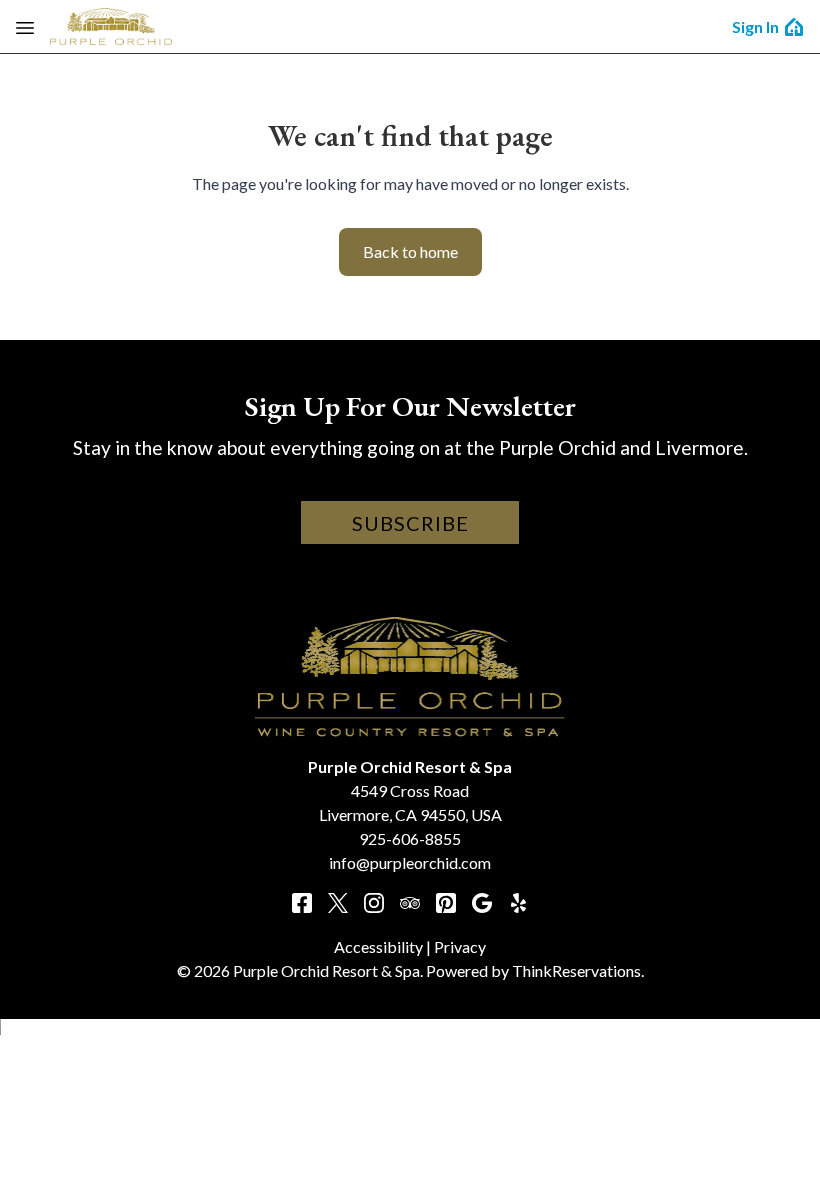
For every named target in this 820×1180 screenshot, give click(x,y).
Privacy (460, 946)
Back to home (410, 251)
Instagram (374, 903)
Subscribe (410, 523)
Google (482, 903)
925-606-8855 (410, 838)
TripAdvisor (410, 903)
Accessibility (378, 946)
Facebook (302, 903)
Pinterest (446, 903)
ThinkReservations (576, 970)
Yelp (518, 903)
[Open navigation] (25, 27)
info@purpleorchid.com (410, 862)
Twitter (338, 903)
